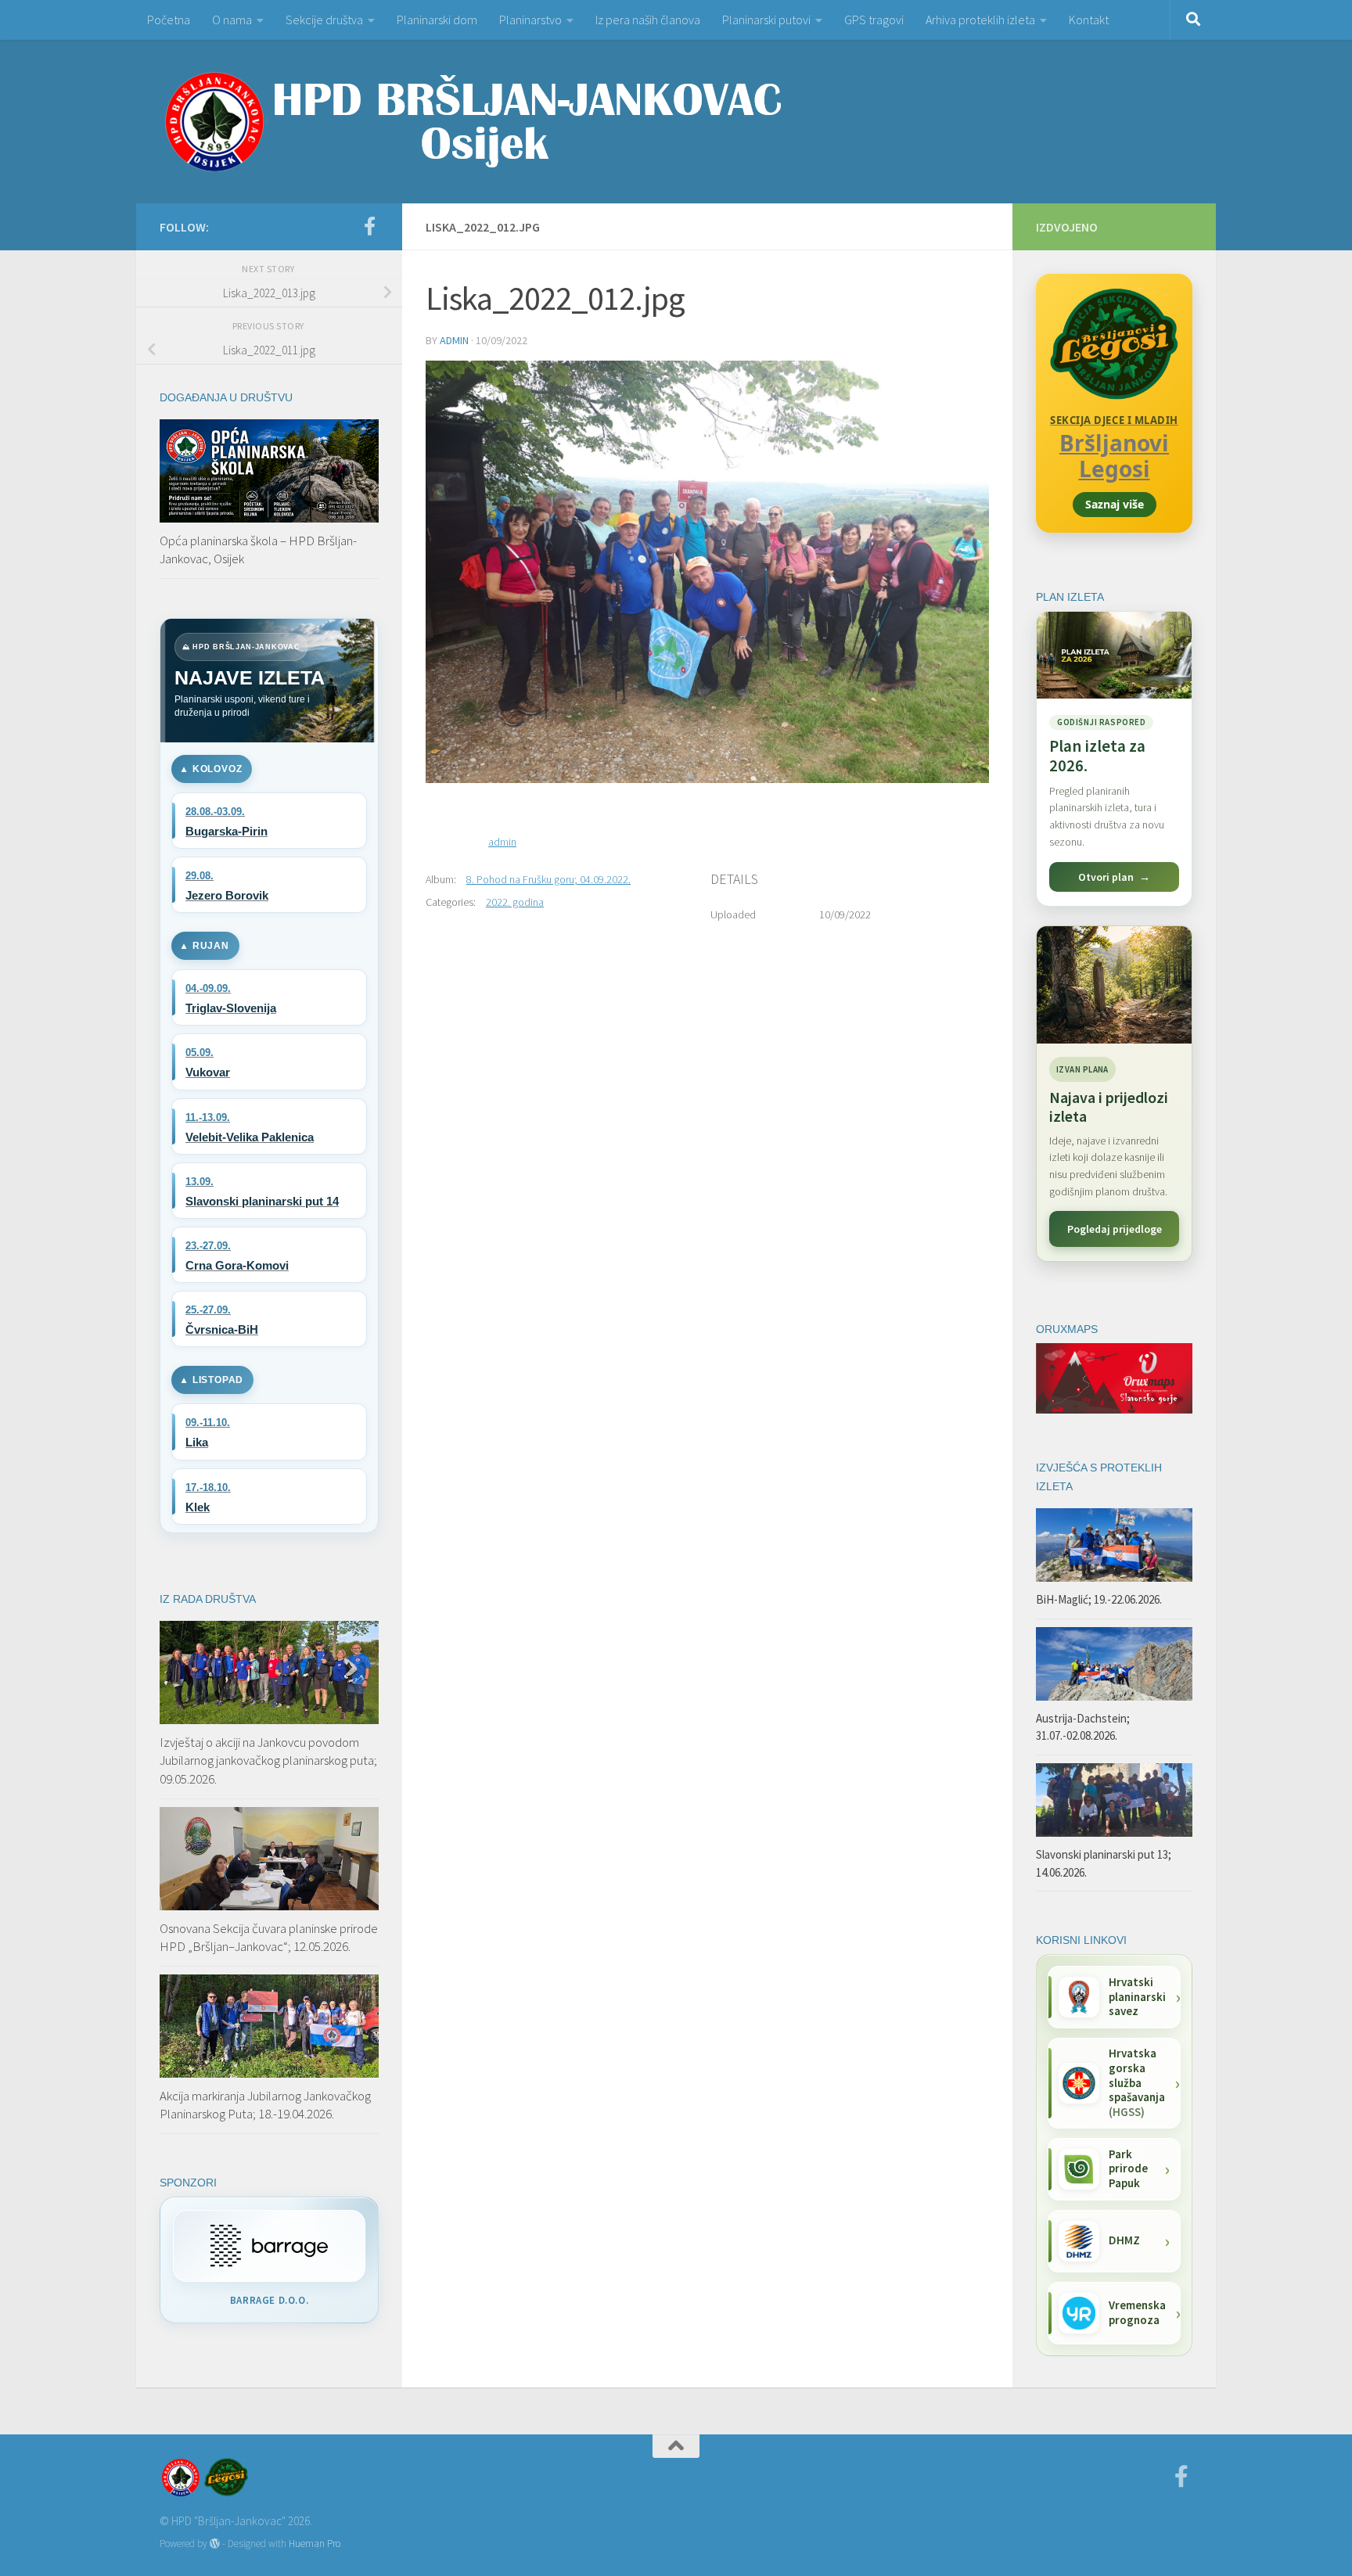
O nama (232, 20)
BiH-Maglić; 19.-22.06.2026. (1099, 1599)
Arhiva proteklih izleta (980, 20)
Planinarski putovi (766, 20)
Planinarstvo (530, 20)
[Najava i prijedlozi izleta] (1114, 985)
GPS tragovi (874, 20)
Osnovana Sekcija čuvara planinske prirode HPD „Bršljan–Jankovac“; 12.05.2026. (269, 1938)
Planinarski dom (437, 20)
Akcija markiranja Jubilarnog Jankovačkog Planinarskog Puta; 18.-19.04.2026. (265, 2105)
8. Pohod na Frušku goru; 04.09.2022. (548, 879)
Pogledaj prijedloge (1115, 1229)
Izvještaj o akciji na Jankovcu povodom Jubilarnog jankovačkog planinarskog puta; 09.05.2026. (268, 1760)
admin (454, 340)
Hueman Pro (315, 2544)
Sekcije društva (324, 20)
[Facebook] (369, 226)
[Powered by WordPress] (215, 2544)
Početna (169, 20)
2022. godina (515, 902)
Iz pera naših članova (648, 20)
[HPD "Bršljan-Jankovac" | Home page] (473, 121)
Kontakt (1089, 20)
